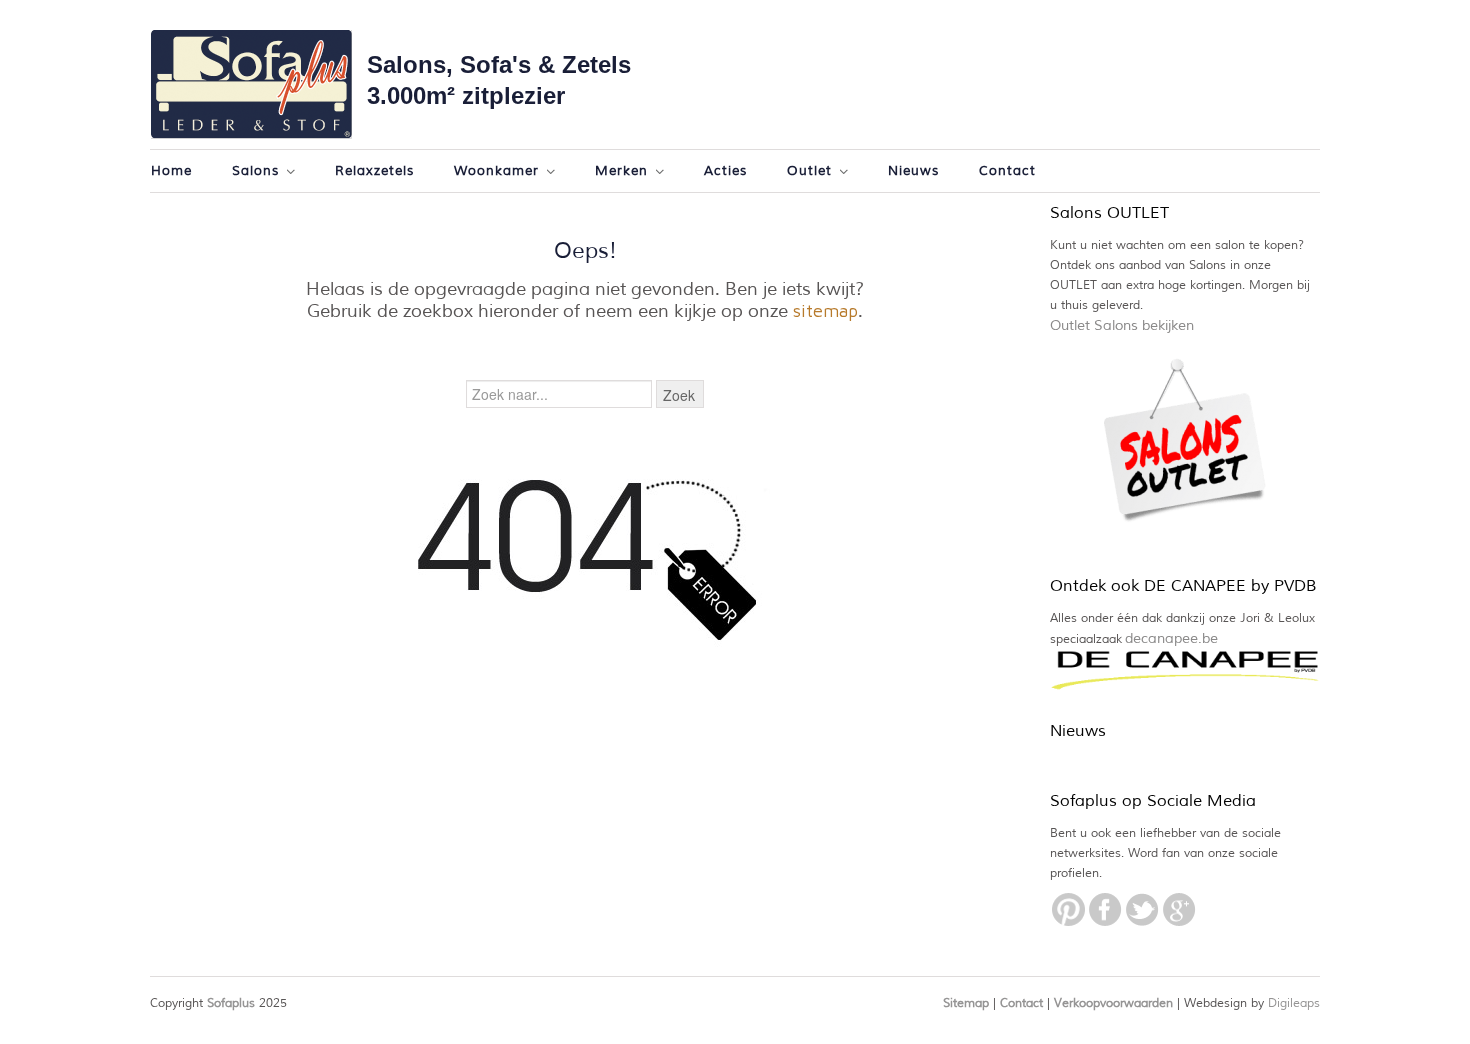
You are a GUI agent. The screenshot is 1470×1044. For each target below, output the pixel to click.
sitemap (825, 310)
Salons (253, 172)
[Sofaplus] (251, 84)
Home (171, 171)
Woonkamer (494, 172)
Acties (725, 171)
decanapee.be (1171, 638)
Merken (619, 172)
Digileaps (1294, 1003)
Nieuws (913, 171)
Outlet (807, 172)
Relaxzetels (374, 171)
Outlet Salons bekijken (1122, 325)
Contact (1007, 171)
